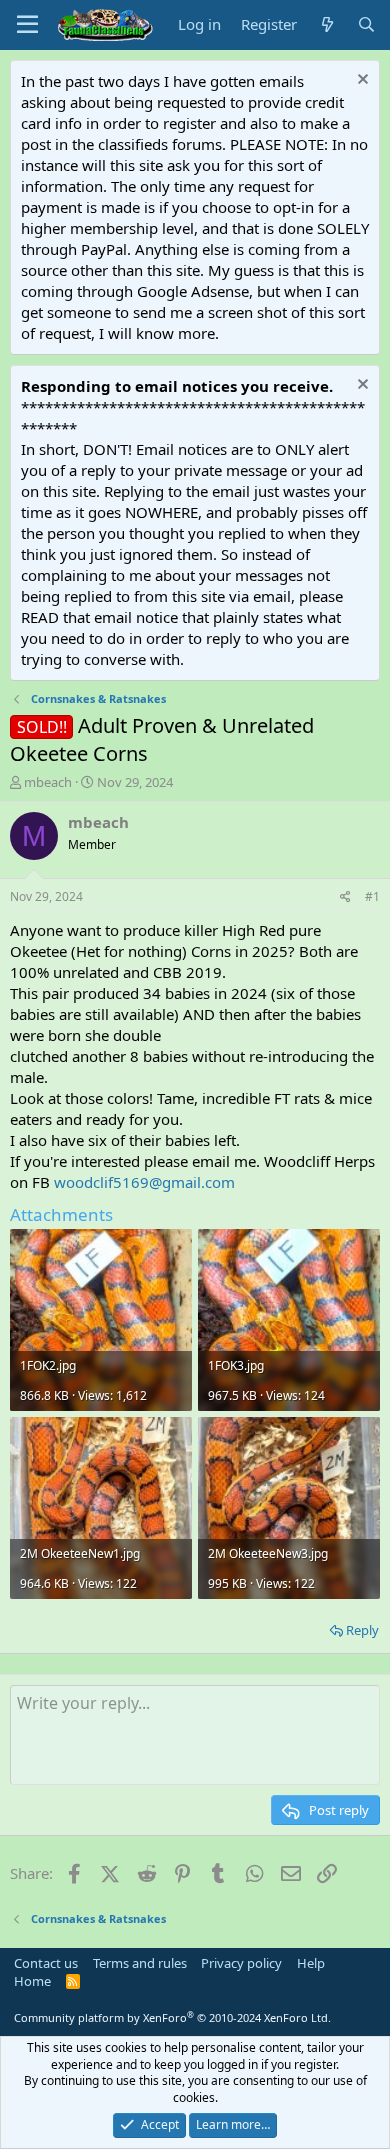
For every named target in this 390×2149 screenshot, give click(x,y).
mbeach (48, 782)
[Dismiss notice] (360, 81)
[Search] (366, 24)
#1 (372, 896)
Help (311, 1963)
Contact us (46, 1963)
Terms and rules (140, 1963)
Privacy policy (241, 1963)
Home (32, 1981)
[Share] (345, 897)
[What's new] (326, 24)
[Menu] (27, 25)
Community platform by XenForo (172, 2017)
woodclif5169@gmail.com (144, 1182)
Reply (362, 1630)
